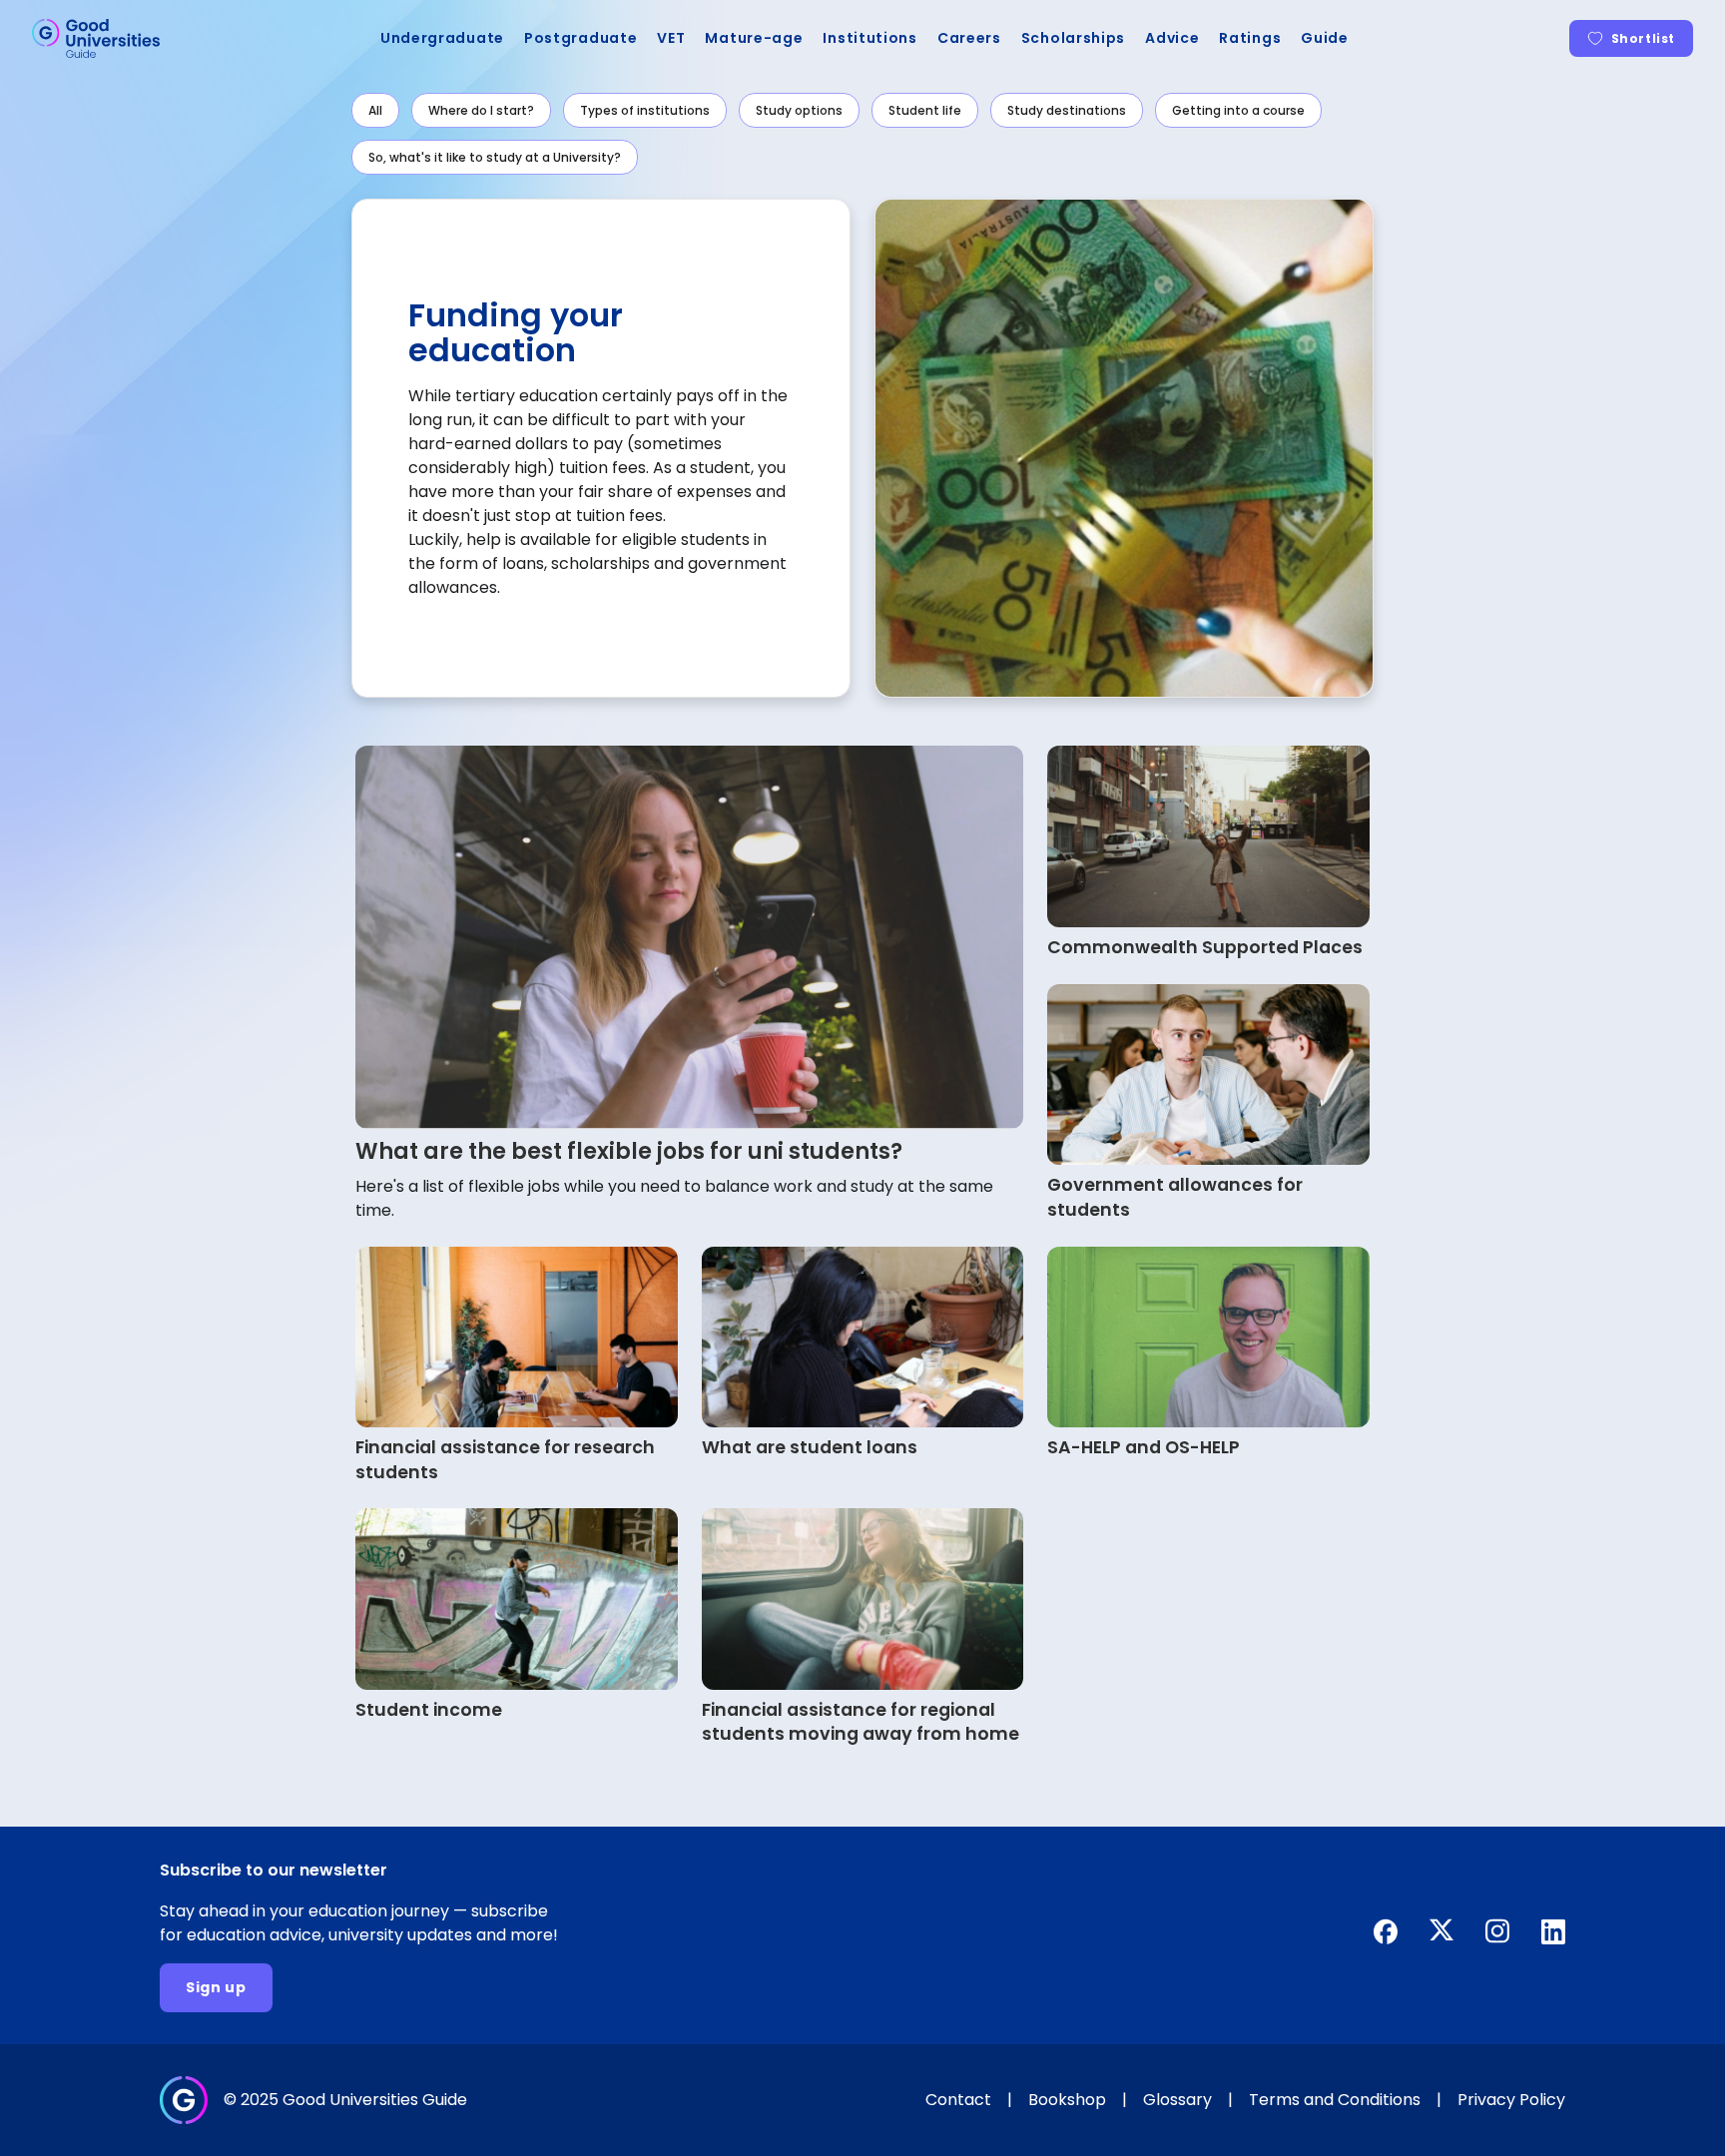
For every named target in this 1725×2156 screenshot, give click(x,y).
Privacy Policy (1511, 2100)
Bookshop (1067, 2100)
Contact (958, 2100)
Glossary (1177, 2100)
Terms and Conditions (1335, 2100)
